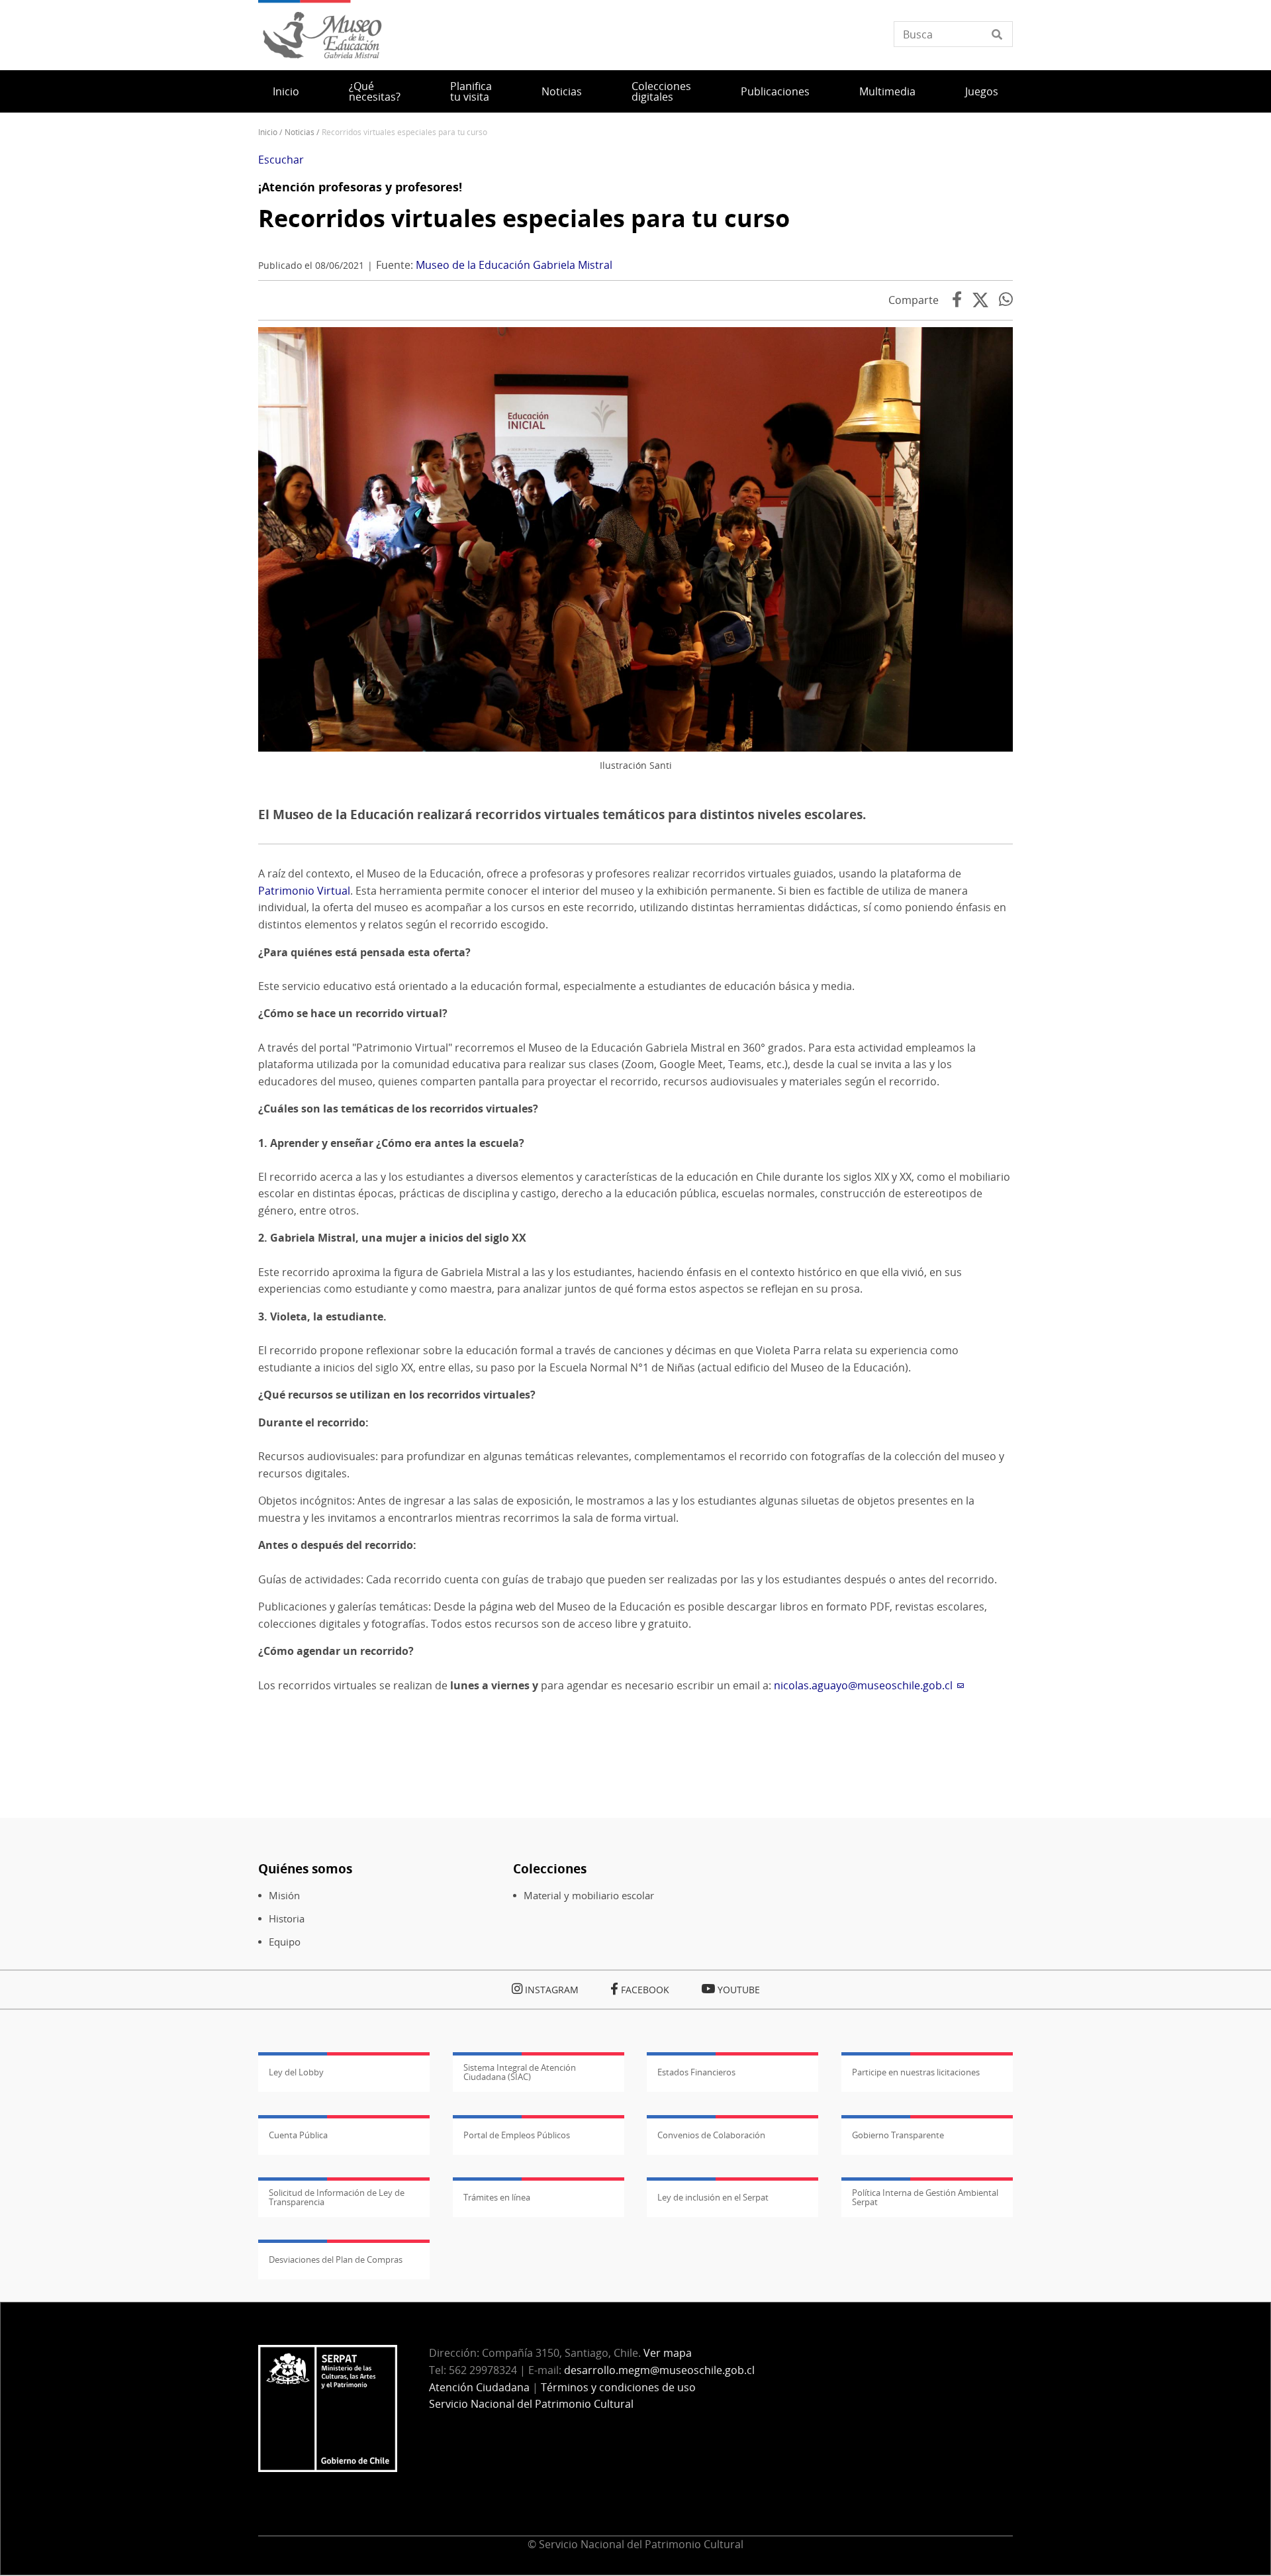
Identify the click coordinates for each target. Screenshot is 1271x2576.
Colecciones (550, 1868)
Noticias (562, 91)
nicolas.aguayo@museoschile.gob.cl (863, 1685)
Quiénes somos (305, 1868)
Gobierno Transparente (898, 2135)
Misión (284, 1896)
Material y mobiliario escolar (589, 1896)
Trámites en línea (497, 2197)
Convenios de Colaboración (711, 2135)
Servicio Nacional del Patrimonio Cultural (531, 2404)
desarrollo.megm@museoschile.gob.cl (659, 2370)
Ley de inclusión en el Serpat (713, 2197)
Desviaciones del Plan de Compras (336, 2259)
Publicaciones (775, 91)
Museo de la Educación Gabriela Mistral (514, 265)
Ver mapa (668, 2353)
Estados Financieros (696, 2072)
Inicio (286, 91)
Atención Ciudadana (479, 2387)
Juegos (982, 91)
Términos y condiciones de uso (618, 2387)
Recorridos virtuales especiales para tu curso (524, 218)
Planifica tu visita (471, 91)
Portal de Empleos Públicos (517, 2135)
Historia (287, 1919)
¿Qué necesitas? (375, 91)
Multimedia (887, 91)
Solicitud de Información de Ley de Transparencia (337, 2197)
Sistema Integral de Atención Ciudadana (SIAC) (520, 2072)
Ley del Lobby (296, 2072)
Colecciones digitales (661, 91)
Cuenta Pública (298, 2135)
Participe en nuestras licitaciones (916, 2072)
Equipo (285, 1942)
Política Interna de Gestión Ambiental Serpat (925, 2197)
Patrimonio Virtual (304, 891)
